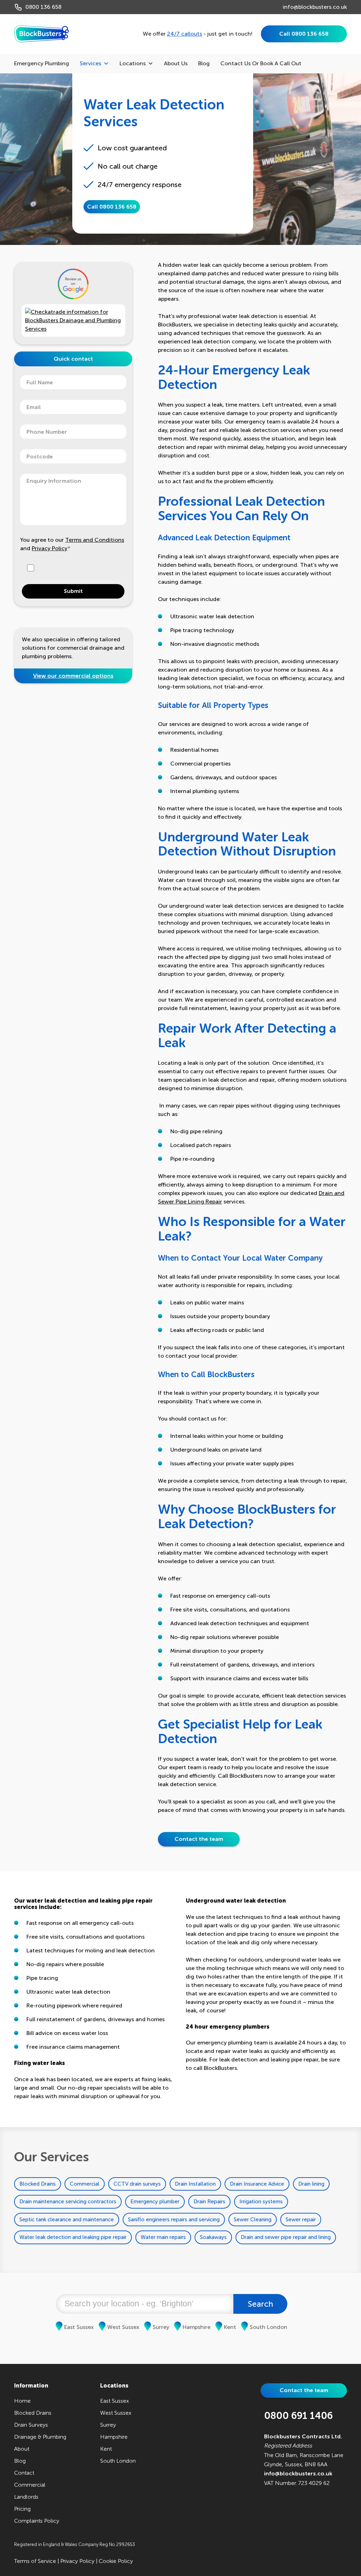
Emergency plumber (155, 2202)
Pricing (22, 2509)
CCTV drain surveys (137, 2184)
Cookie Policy (116, 2561)
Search (261, 2304)
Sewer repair (301, 2220)
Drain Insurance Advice (257, 2184)
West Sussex (123, 2327)
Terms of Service (35, 2561)
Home (22, 2401)
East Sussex (79, 2327)
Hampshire (197, 2327)
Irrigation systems (261, 2202)
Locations (133, 63)
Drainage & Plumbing (40, 2437)
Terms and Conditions (95, 540)
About (22, 2449)
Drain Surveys (31, 2425)
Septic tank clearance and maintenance (67, 2220)
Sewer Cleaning (253, 2220)
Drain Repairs (209, 2202)
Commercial (85, 2184)
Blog (204, 63)
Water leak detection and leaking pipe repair (73, 2237)
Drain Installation (195, 2184)
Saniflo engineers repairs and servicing (174, 2220)
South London (268, 2327)
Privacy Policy (50, 548)
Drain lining (311, 2184)
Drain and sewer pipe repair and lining (286, 2237)
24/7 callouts (185, 34)
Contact (24, 2473)
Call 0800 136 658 (304, 34)
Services (90, 63)
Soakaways (213, 2237)
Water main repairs (163, 2237)
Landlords (26, 2497)
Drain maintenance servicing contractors (68, 2202)
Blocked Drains (38, 2184)
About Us (176, 63)
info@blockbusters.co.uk (315, 7)
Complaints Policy (37, 2521)
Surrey (161, 2327)
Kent (230, 2327)
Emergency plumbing (42, 63)
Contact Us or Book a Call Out (261, 63)
